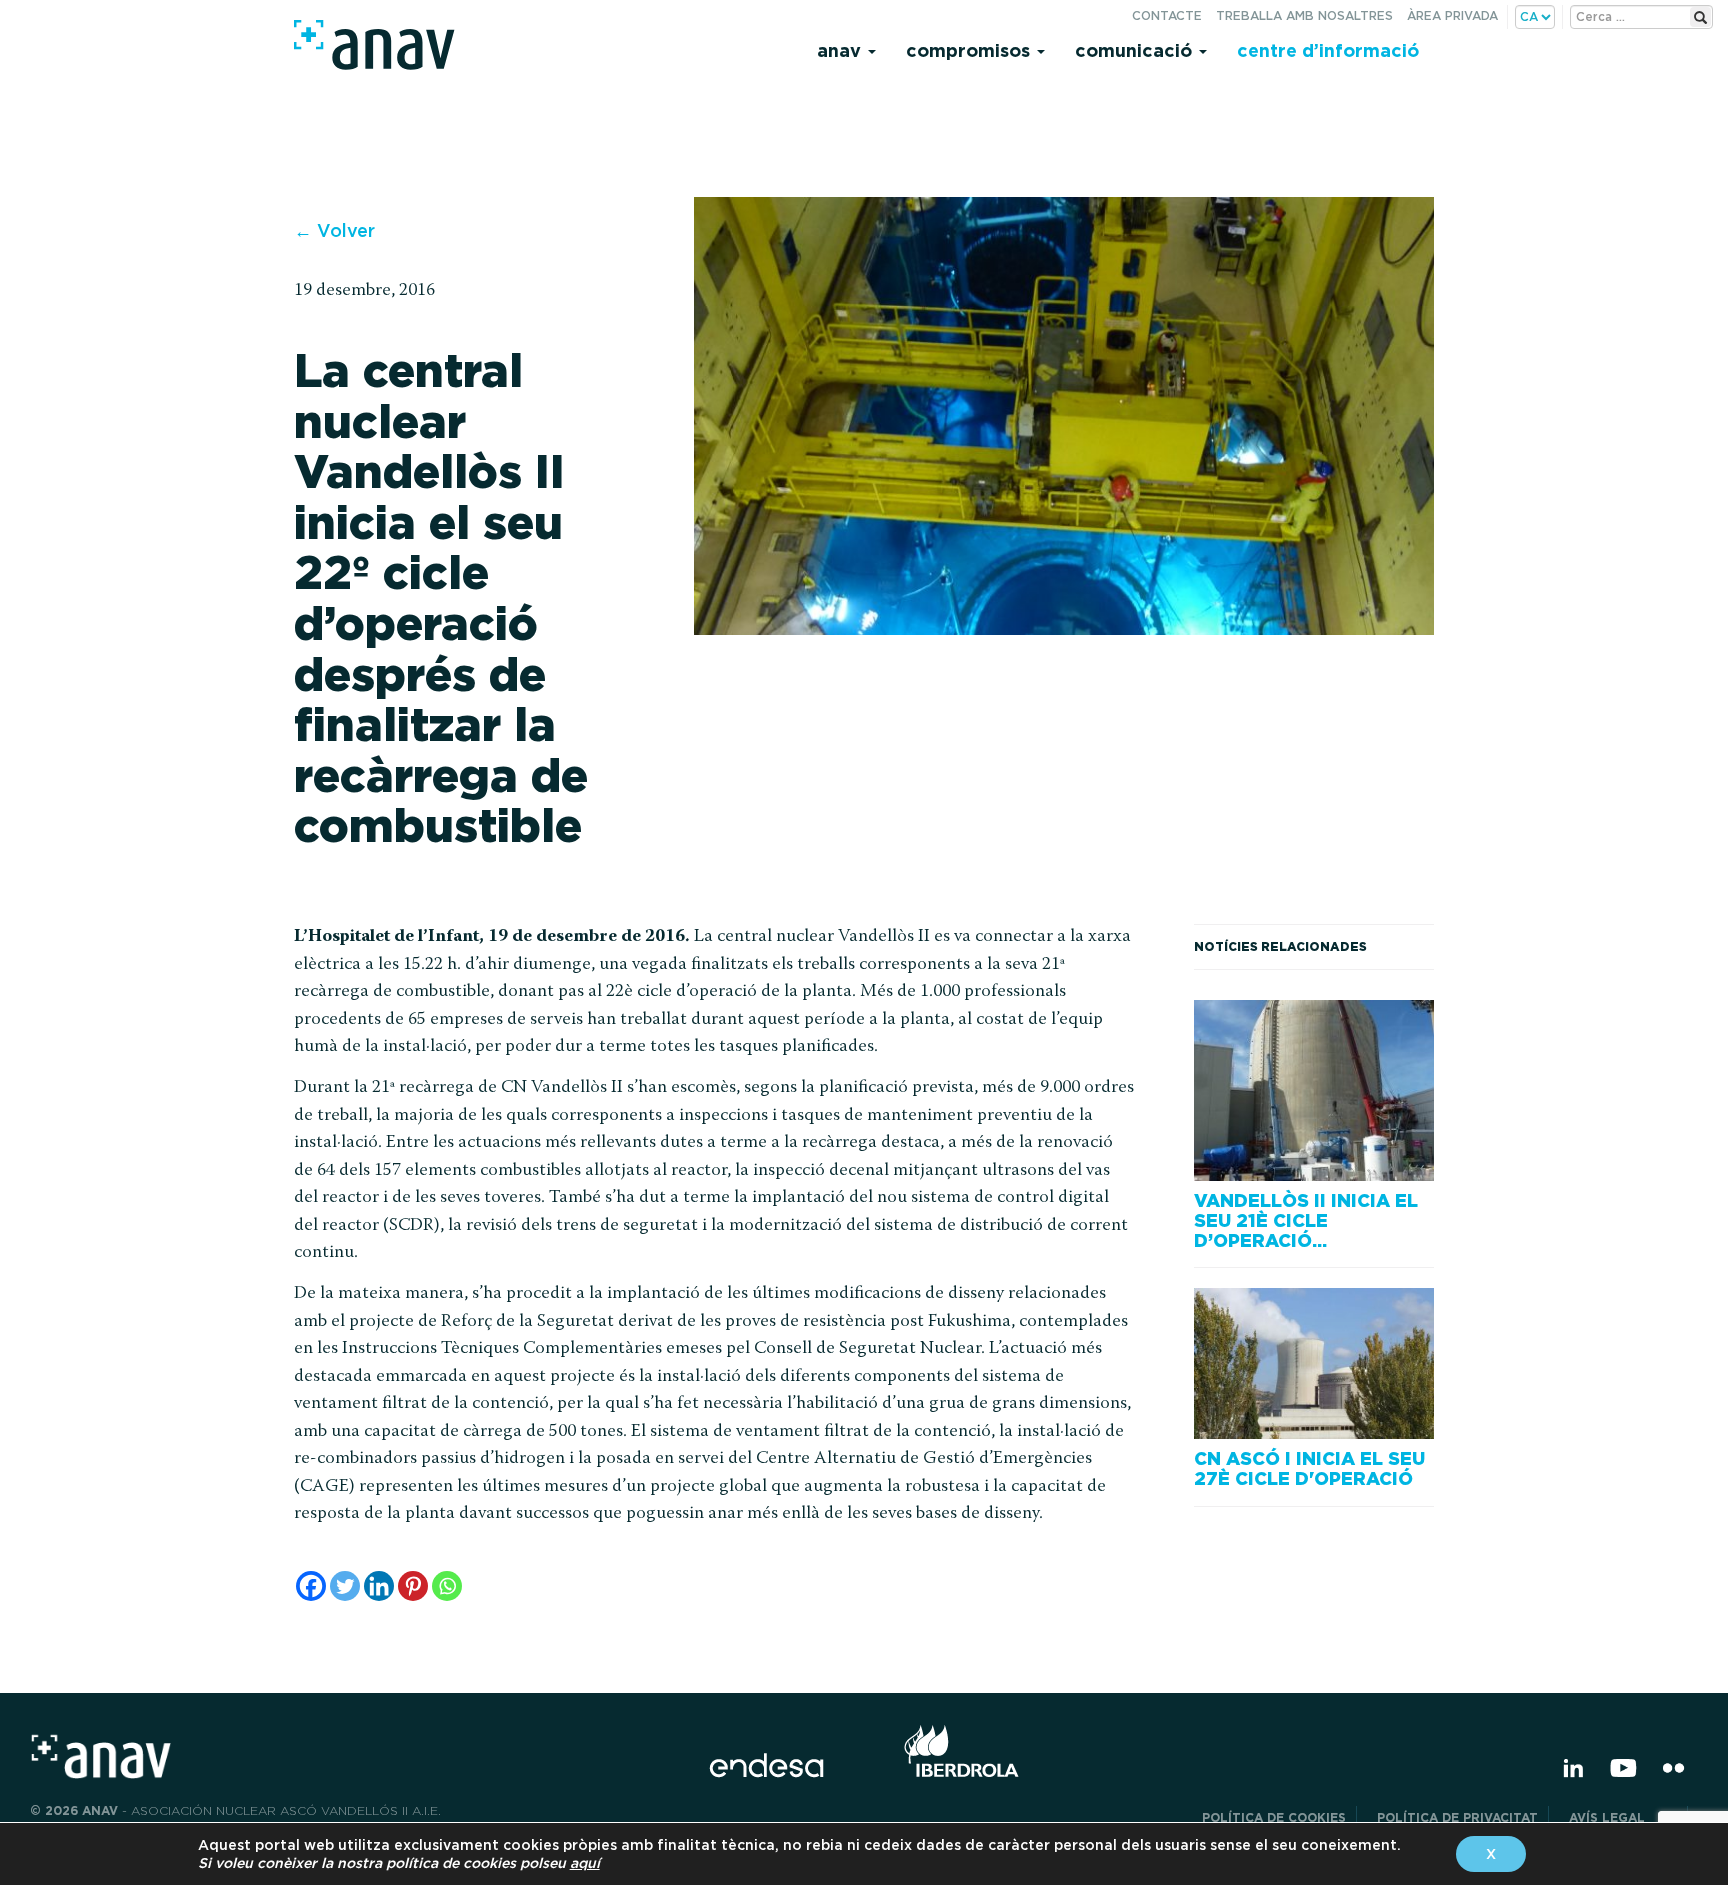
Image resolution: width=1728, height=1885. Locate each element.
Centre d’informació (1328, 50)
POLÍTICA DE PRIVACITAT (1457, 1817)
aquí (585, 1863)
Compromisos (970, 50)
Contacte (1167, 15)
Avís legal (1623, 1817)
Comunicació (1136, 50)
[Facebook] (311, 1586)
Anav (841, 50)
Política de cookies (1274, 1817)
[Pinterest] (413, 1586)
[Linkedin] (379, 1586)
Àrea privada (1452, 15)
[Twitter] (345, 1586)
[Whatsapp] (447, 1586)
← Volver (334, 230)
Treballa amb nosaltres (1304, 15)
